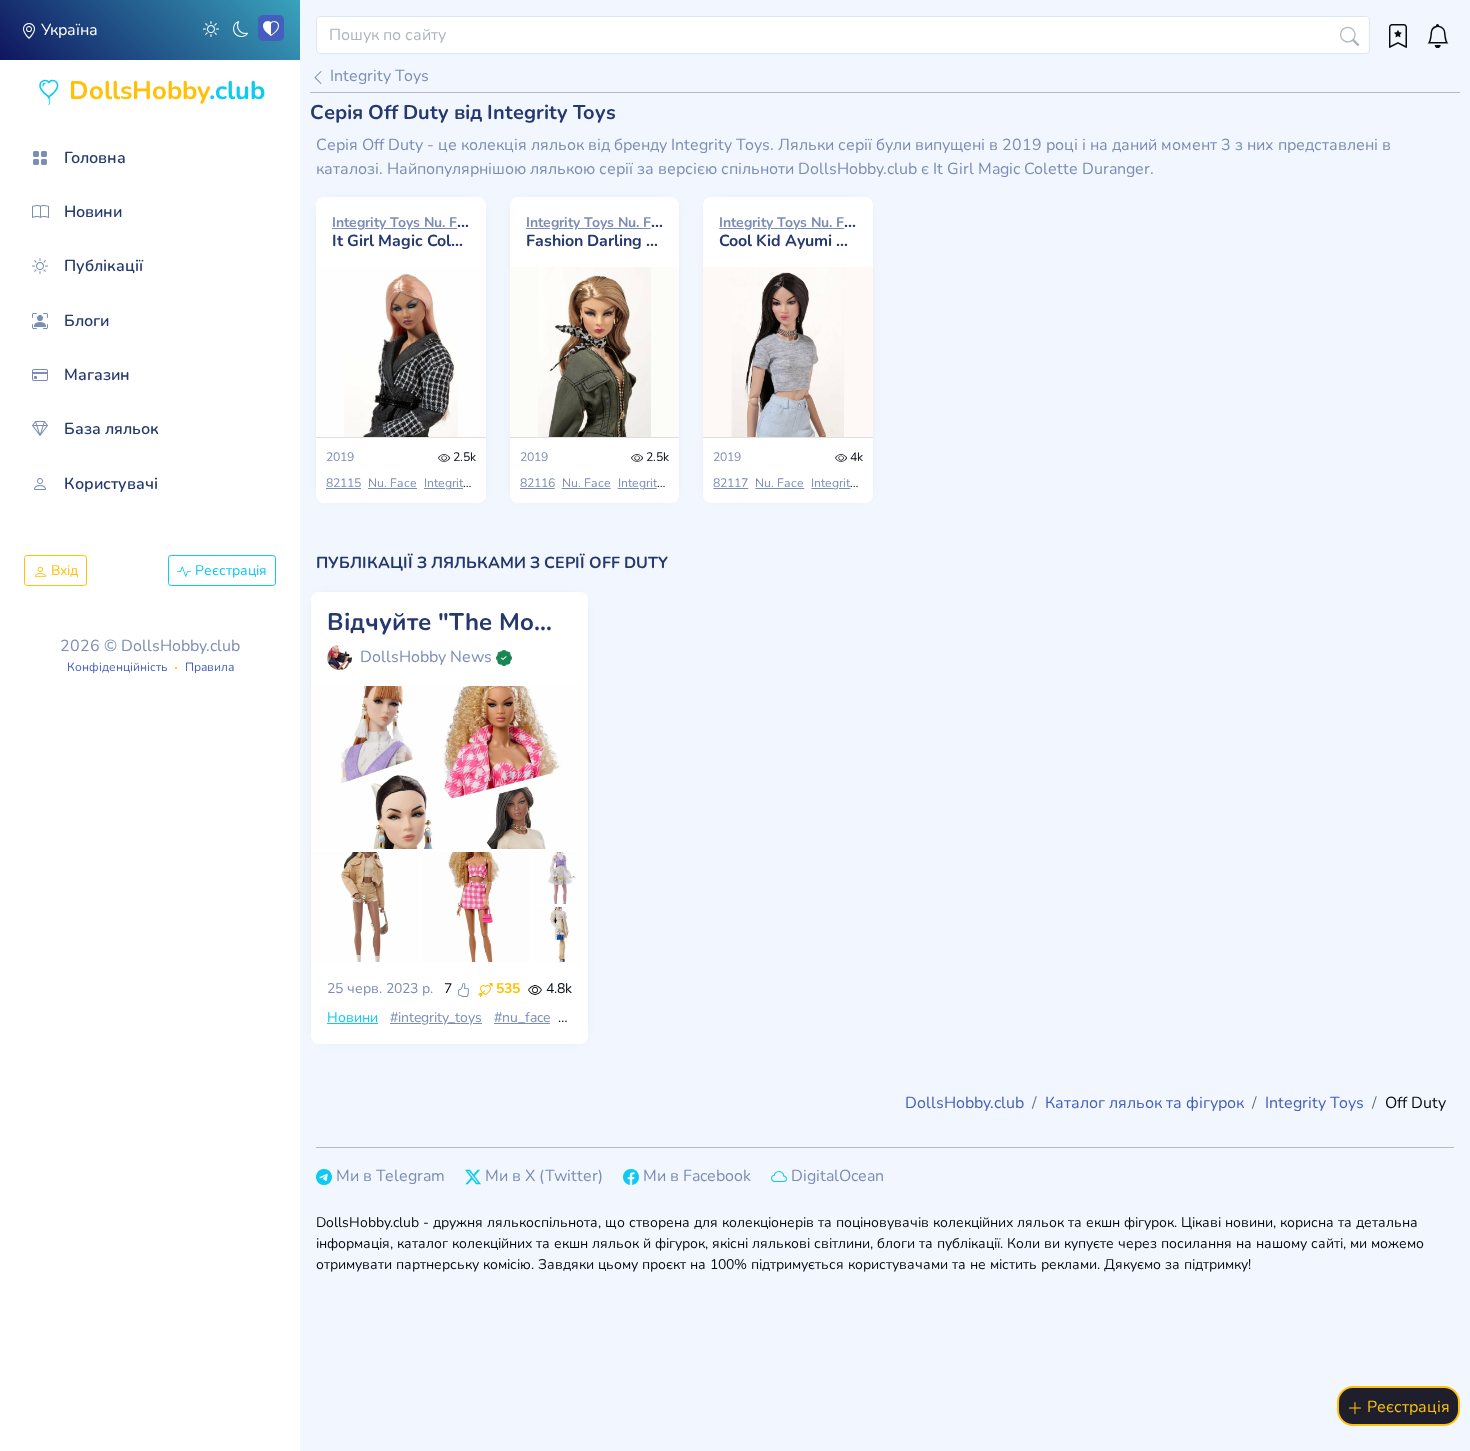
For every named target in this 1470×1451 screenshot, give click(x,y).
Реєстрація (229, 570)
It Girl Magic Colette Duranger (401, 232)
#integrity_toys (436, 1017)
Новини (352, 1017)
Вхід (62, 570)
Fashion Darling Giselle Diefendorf (595, 232)
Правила (209, 667)
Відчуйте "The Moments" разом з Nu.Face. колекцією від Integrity (449, 622)
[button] (211, 28)
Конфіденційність (117, 667)
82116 (537, 483)
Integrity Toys (377, 76)
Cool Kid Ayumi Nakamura (788, 232)
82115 (343, 483)
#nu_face (522, 1017)
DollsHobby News (426, 657)
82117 (730, 483)
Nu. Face (392, 483)
